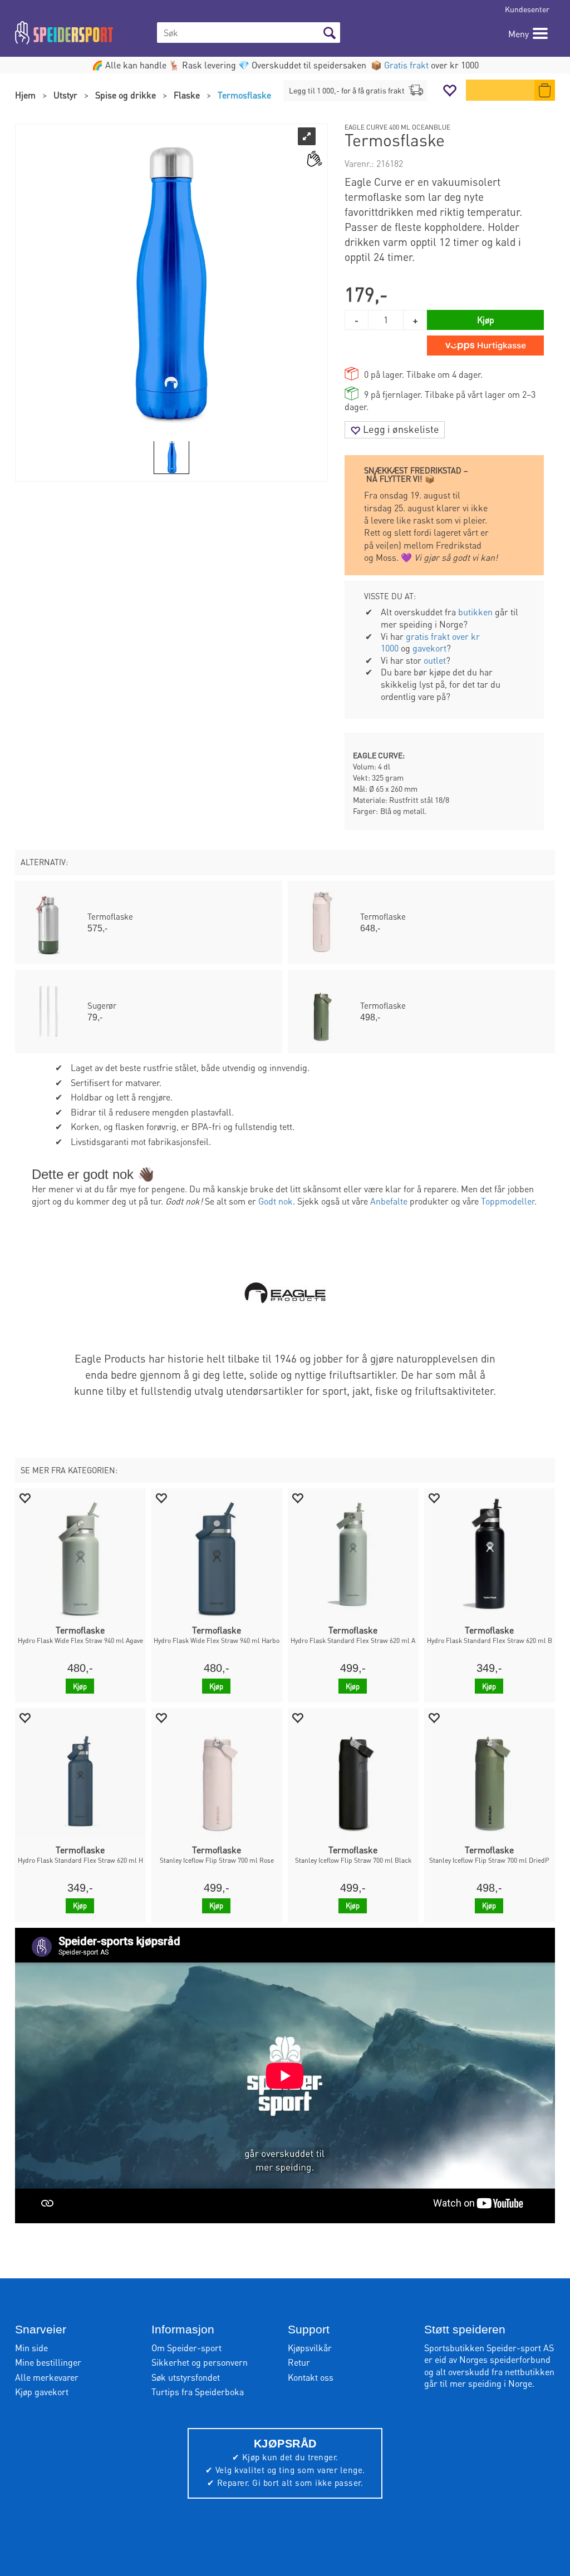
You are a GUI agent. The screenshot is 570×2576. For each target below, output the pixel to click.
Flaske (187, 95)
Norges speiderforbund (505, 2359)
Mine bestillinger (48, 2362)
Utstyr (65, 95)
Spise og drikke (126, 95)
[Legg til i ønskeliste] (24, 1497)
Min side (31, 2348)
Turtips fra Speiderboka (198, 2392)
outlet (435, 660)
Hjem (25, 95)
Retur (299, 2362)
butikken (475, 612)
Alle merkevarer (47, 2377)
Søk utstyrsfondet (186, 2377)
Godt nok (276, 1201)
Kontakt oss (311, 2377)
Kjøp (486, 320)
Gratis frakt (406, 65)
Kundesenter (527, 9)
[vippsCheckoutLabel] (485, 346)
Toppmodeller (508, 1201)
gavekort (429, 648)
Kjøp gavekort (42, 2392)
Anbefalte (389, 1201)
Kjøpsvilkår (310, 2348)
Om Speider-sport (186, 2348)
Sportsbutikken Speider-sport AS (489, 2348)
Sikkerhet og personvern (200, 2362)
